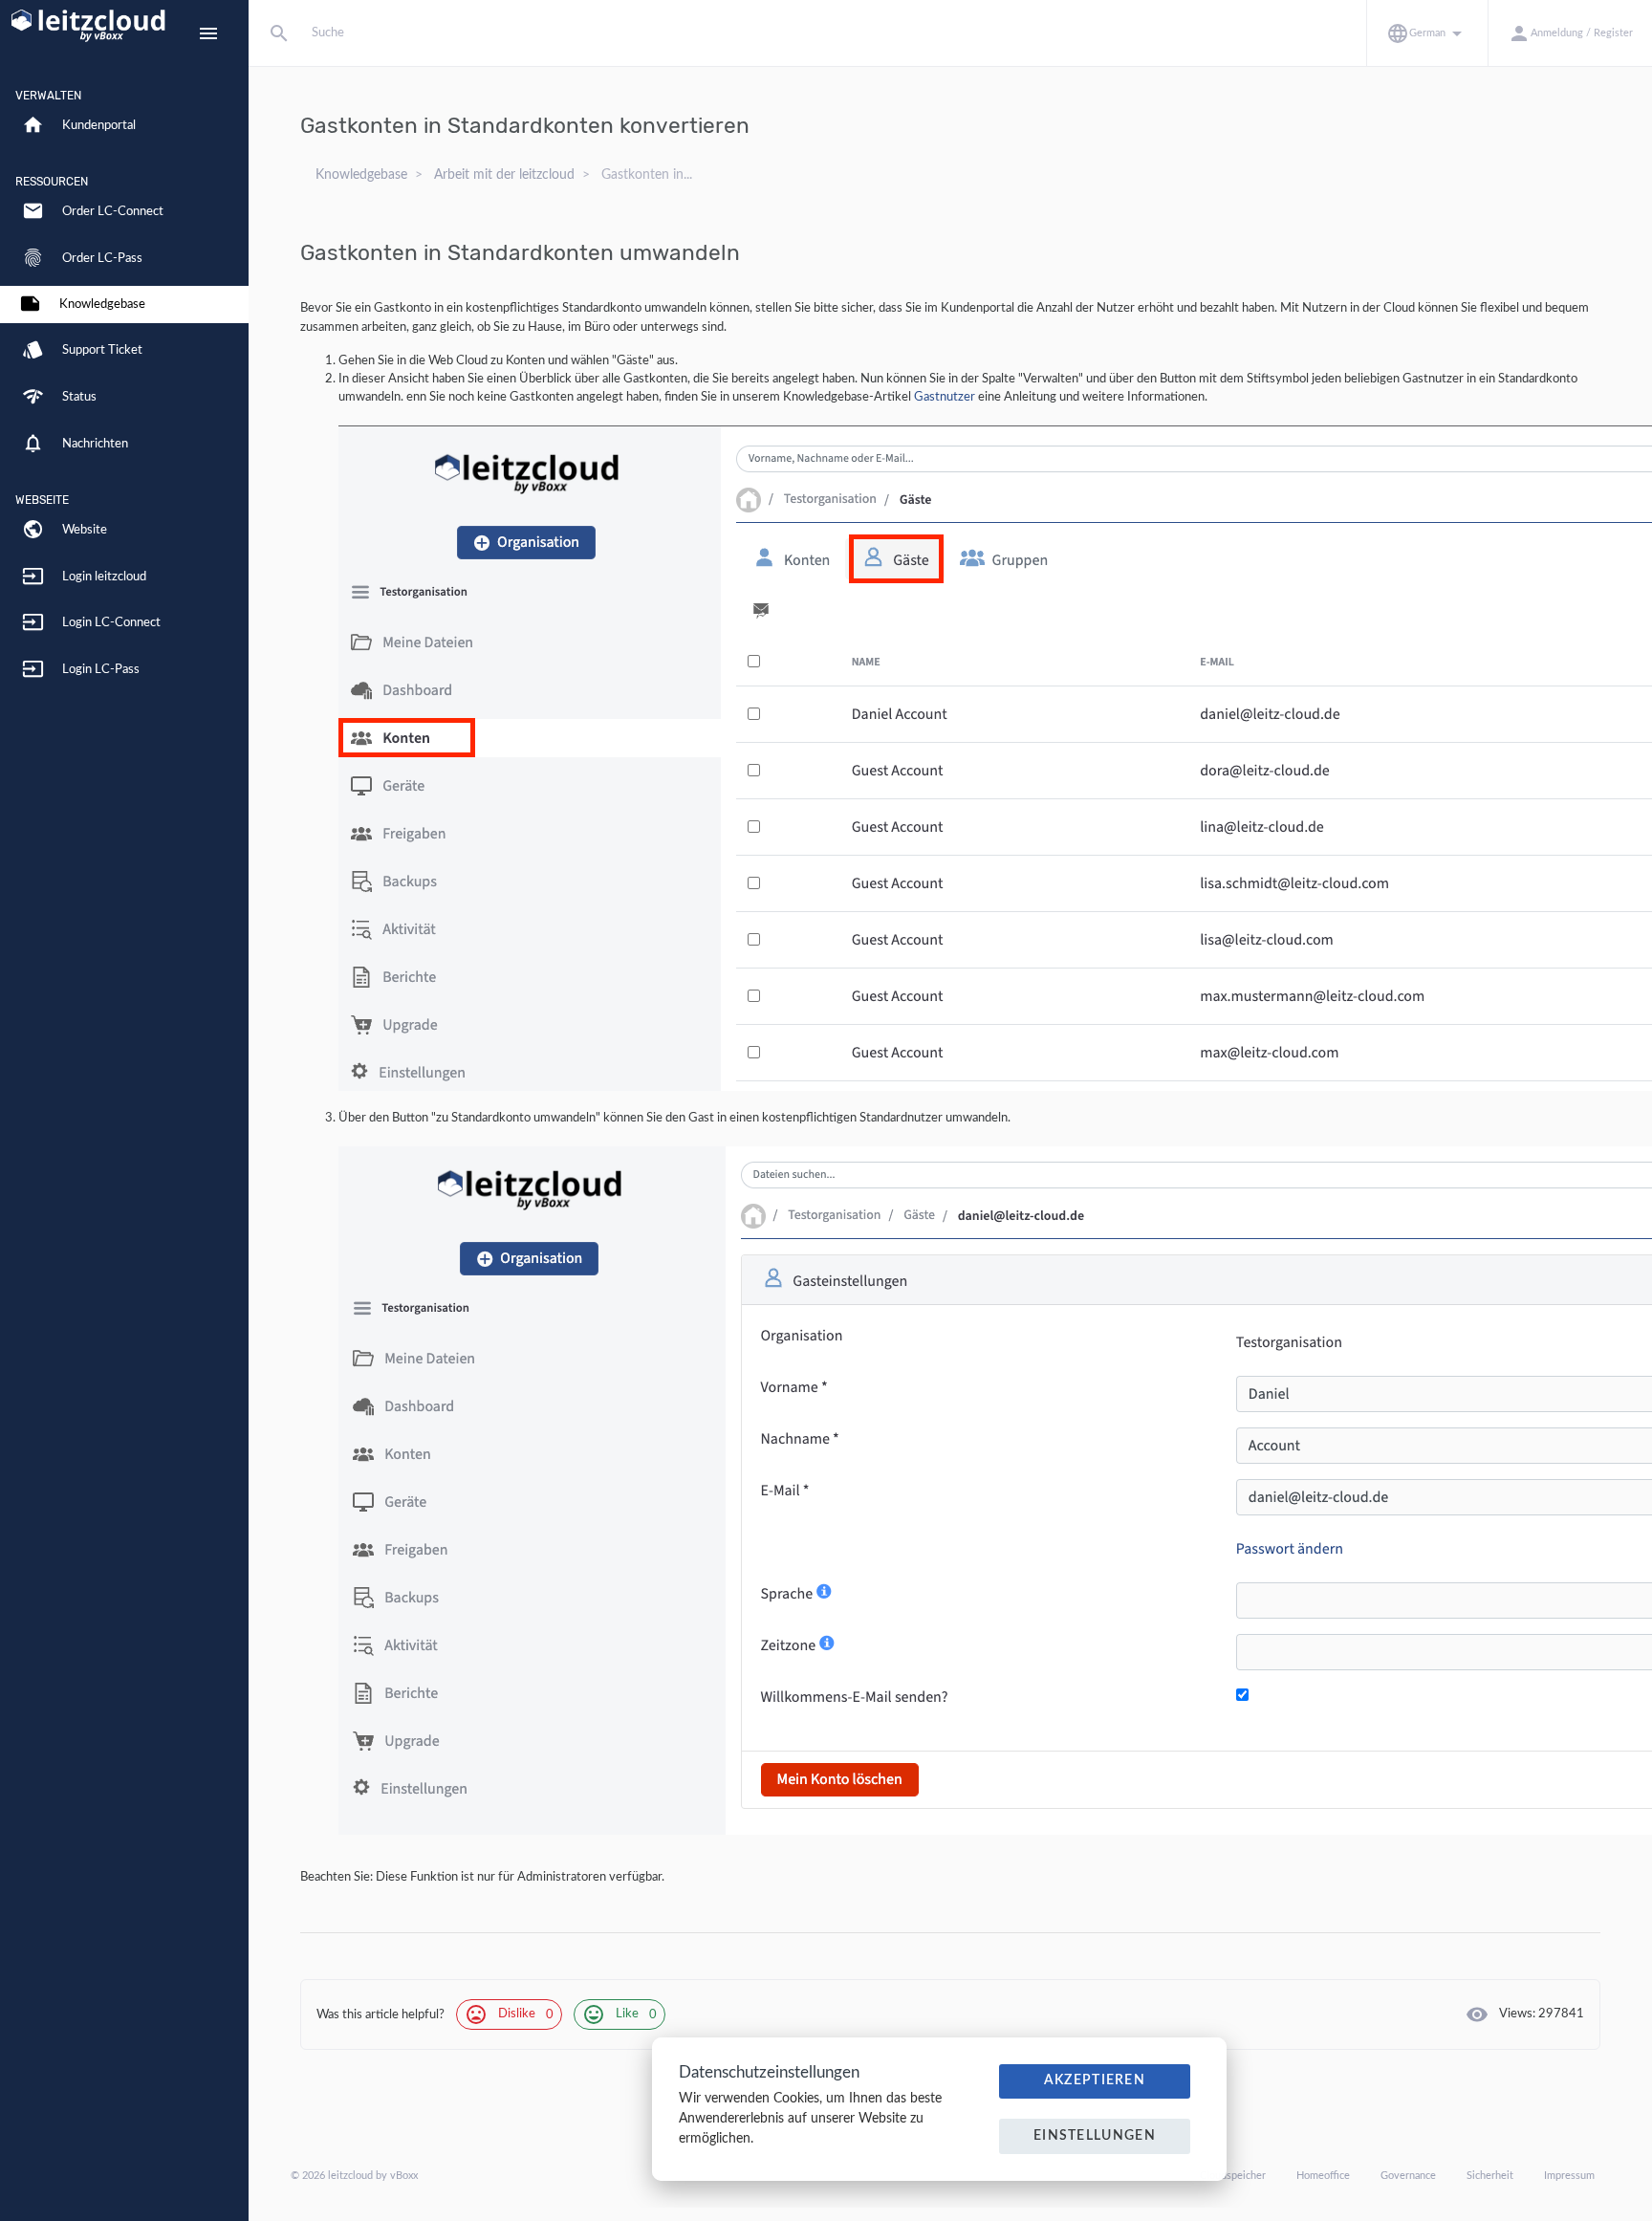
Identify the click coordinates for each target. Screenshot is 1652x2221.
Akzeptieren (1095, 2080)
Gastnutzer (945, 397)
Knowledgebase (361, 175)
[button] (1427, 33)
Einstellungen (1095, 2136)
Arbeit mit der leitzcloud (504, 175)
